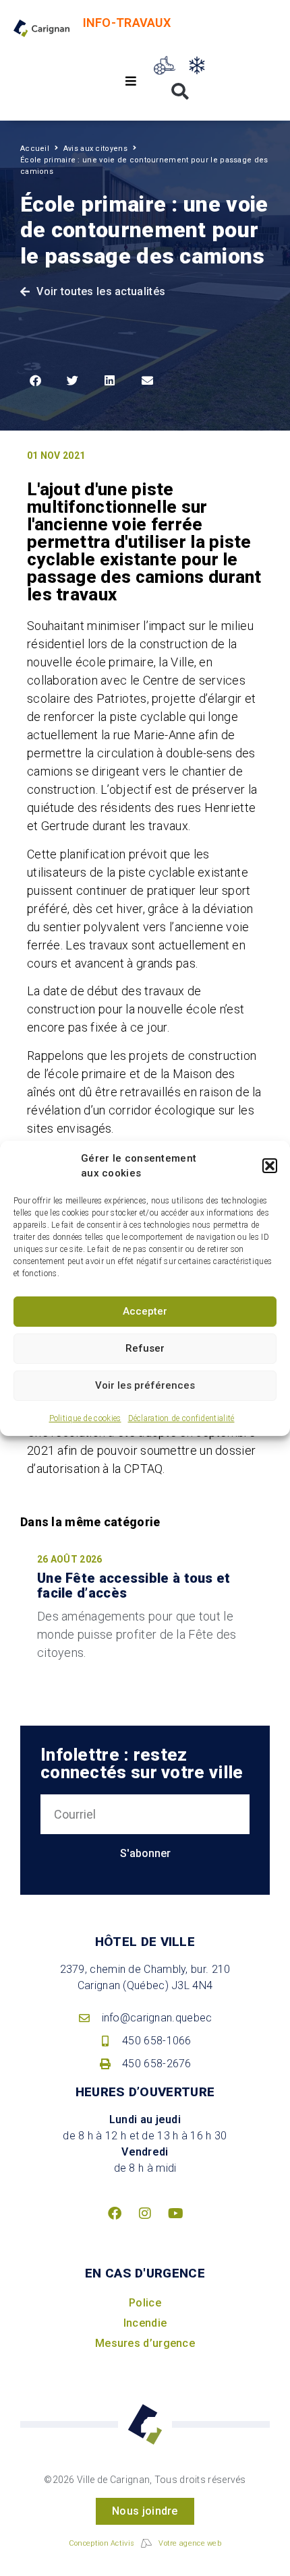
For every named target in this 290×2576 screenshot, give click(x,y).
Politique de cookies (85, 1418)
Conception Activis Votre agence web (145, 2543)
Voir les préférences (145, 1385)
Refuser (145, 1348)
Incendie (145, 2323)
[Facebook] (115, 2213)
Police (145, 2303)
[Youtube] (175, 2213)
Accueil (35, 149)
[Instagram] (145, 2213)
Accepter (145, 1311)
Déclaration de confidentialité (181, 1418)
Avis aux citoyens (95, 149)
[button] (270, 1166)
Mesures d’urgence (145, 2343)
